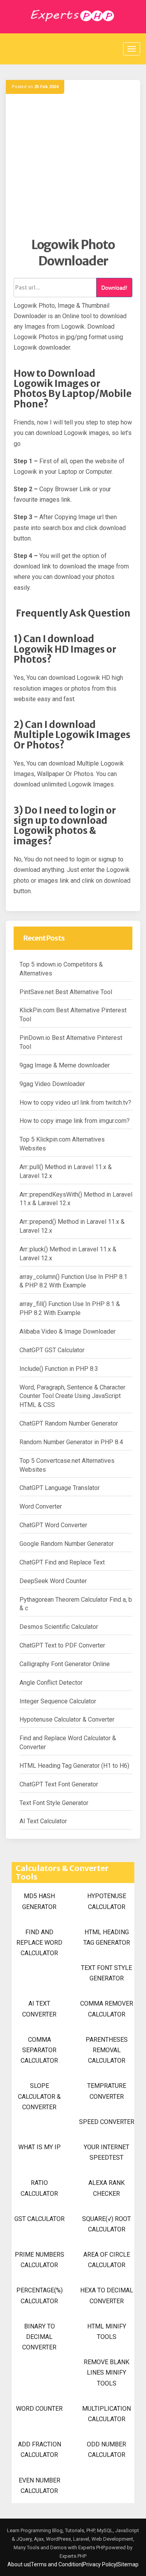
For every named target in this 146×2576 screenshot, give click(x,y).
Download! (114, 288)
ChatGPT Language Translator (60, 1488)
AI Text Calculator (43, 1821)
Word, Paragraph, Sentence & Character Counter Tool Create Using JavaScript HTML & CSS (72, 1396)
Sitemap (128, 2564)
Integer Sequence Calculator (58, 1701)
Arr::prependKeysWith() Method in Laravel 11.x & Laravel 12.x (76, 1199)
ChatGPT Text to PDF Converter (62, 1645)
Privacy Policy (100, 2564)
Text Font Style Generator (54, 1803)
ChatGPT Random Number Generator (69, 1423)
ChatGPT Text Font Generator (59, 1784)
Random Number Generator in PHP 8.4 (71, 1442)
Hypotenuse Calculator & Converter (67, 1719)
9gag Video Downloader (52, 1084)
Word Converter (41, 1506)
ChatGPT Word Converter (53, 1525)
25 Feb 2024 (46, 87)
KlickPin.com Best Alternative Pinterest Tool (73, 1015)
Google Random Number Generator (67, 1544)
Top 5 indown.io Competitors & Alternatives (61, 969)
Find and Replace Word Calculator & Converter (68, 1743)
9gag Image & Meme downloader (65, 1065)
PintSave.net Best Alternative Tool (66, 992)
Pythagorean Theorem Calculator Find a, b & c (76, 1604)
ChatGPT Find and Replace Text (62, 1562)
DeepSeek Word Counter (53, 1581)
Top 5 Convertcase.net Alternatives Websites (67, 1465)
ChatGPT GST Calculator (52, 1350)
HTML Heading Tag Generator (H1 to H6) (74, 1766)
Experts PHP (73, 2556)
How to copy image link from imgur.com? (75, 1121)
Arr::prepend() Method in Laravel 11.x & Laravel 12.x (72, 1226)
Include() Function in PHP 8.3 (59, 1369)
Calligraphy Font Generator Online (65, 1664)
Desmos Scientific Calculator (59, 1627)
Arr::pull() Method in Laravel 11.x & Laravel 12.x (66, 1171)
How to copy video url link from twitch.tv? (75, 1103)
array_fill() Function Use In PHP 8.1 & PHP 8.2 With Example (70, 1308)
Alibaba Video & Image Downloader (68, 1331)
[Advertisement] (73, 164)
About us (18, 2564)
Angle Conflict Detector (51, 1683)
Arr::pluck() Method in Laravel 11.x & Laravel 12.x (68, 1254)
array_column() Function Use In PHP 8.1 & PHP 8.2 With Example (73, 1281)
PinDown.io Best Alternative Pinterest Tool (71, 1042)
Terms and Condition (56, 2564)
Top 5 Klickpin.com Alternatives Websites (62, 1144)
